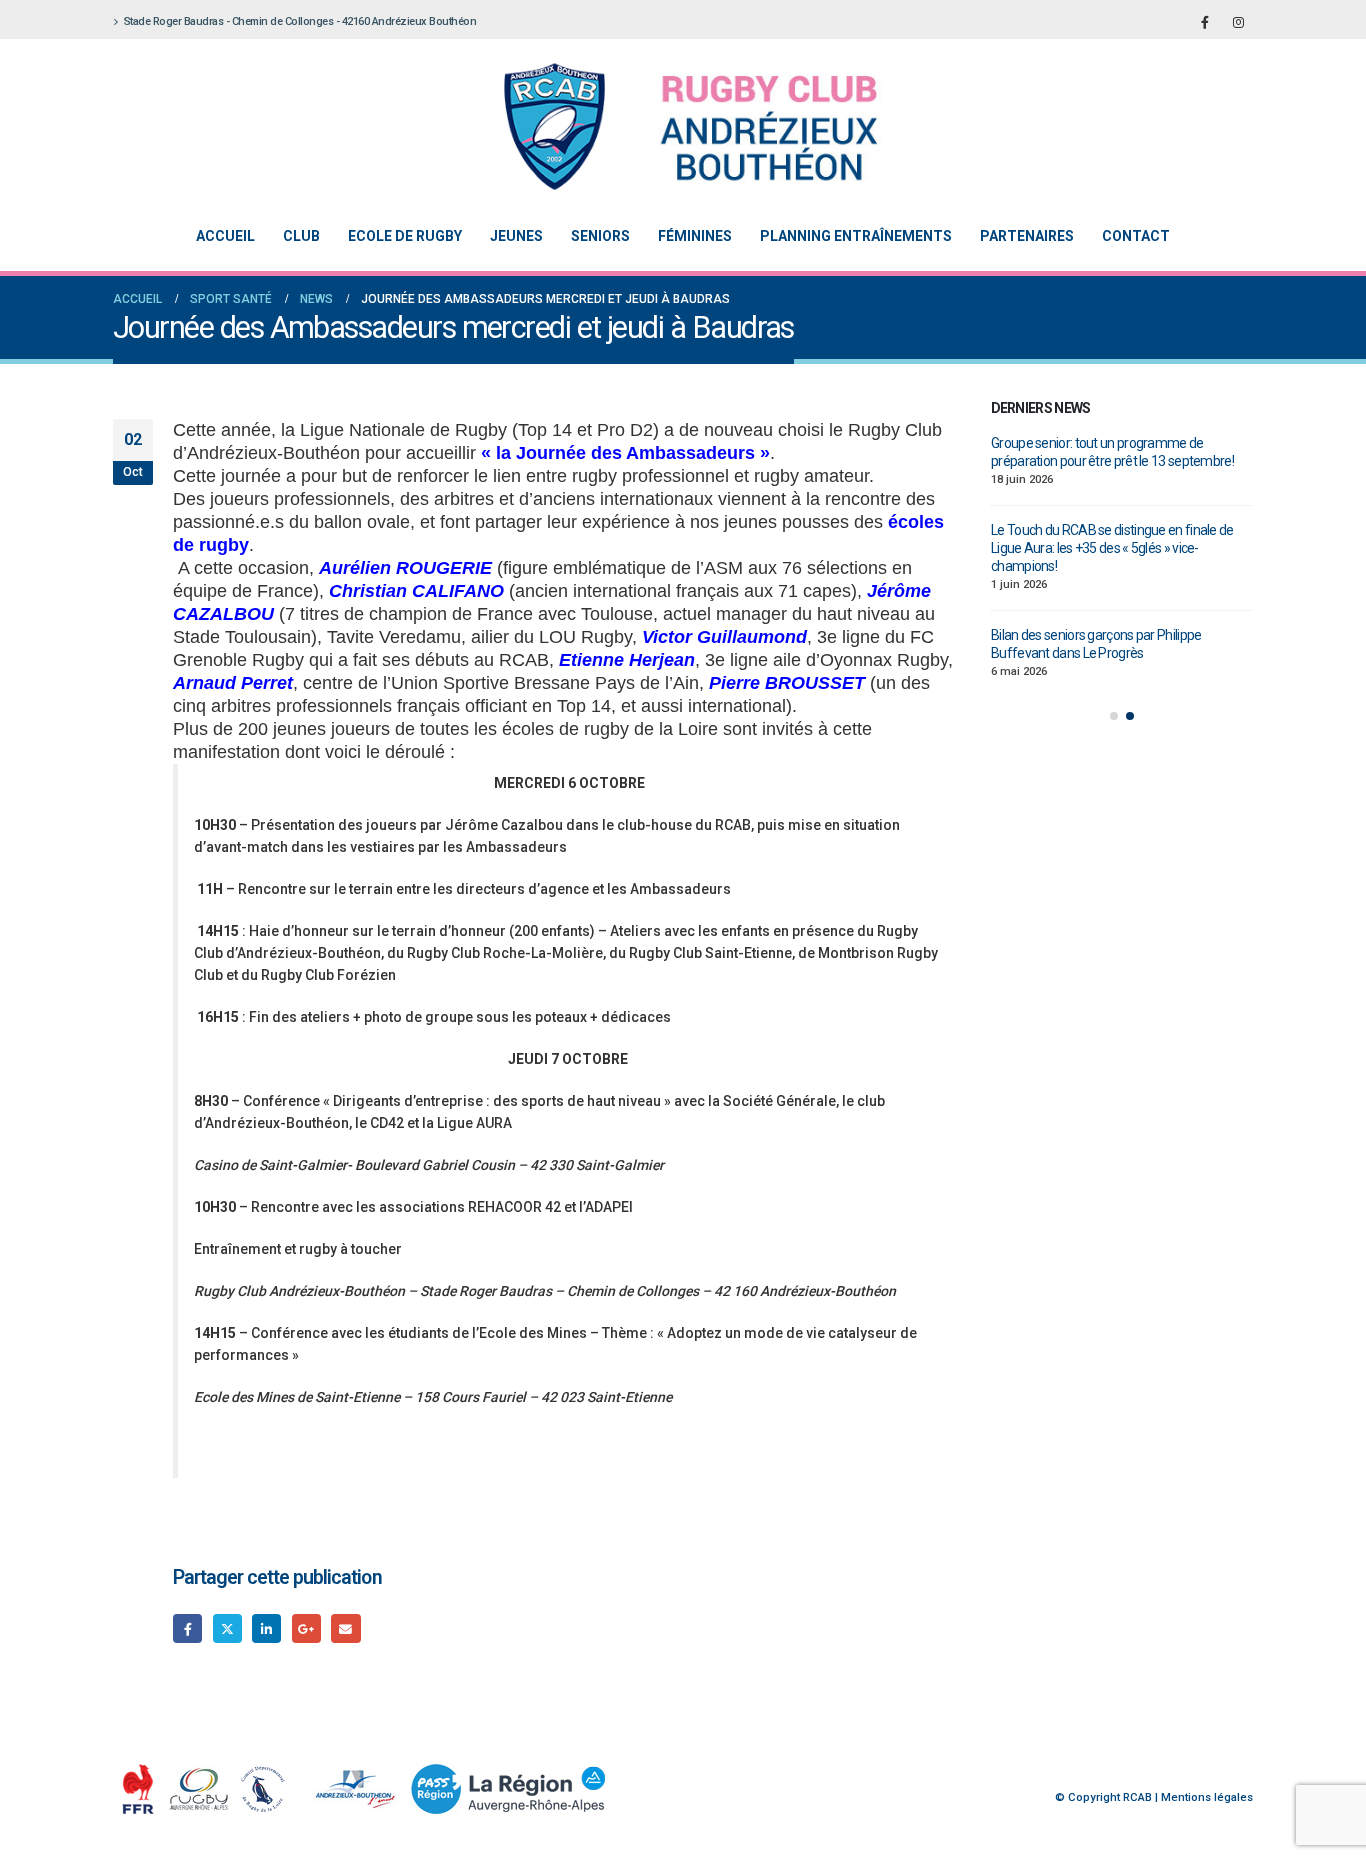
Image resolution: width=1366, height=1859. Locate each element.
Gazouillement (227, 1628)
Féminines (695, 236)
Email (345, 1628)
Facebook (187, 1628)
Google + (306, 1628)
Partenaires (1027, 236)
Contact (1136, 236)
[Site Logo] (668, 126)
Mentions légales (1207, 1797)
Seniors (600, 236)
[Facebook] (1205, 22)
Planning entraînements (856, 236)
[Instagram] (1238, 22)
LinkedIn (266, 1628)
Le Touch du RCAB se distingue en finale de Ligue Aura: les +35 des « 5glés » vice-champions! (1112, 548)
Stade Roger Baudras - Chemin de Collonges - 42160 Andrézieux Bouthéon (300, 21)
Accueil (225, 236)
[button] (1114, 716)
